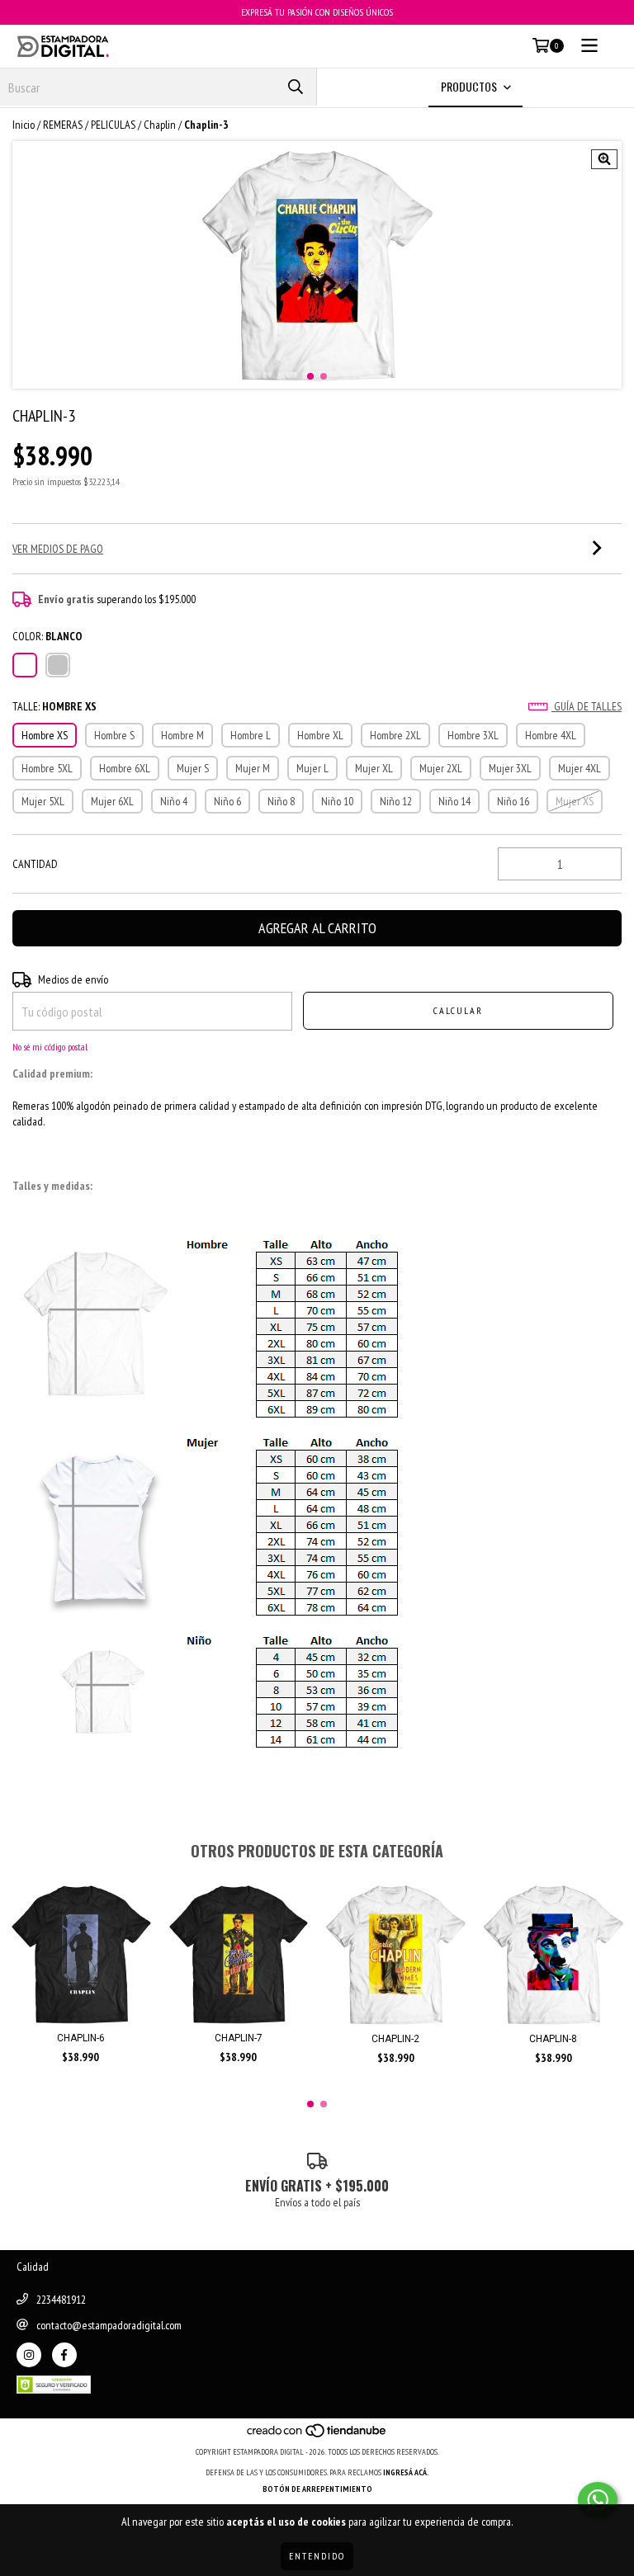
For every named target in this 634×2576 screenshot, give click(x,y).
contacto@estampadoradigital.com (109, 2325)
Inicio (24, 125)
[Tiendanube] (317, 2435)
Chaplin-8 (553, 2039)
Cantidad (35, 864)
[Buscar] (296, 87)
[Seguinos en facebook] (64, 2355)
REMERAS (63, 125)
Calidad (33, 2267)
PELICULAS (113, 125)
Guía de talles (587, 706)
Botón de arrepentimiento (317, 2489)
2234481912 (61, 2300)
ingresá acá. (406, 2472)
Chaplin (160, 125)
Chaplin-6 (81, 2038)
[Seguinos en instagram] (29, 2355)
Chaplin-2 (395, 2039)
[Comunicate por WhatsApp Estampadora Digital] (598, 2500)
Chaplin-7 (239, 2038)
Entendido (317, 2556)
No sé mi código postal (50, 1047)
